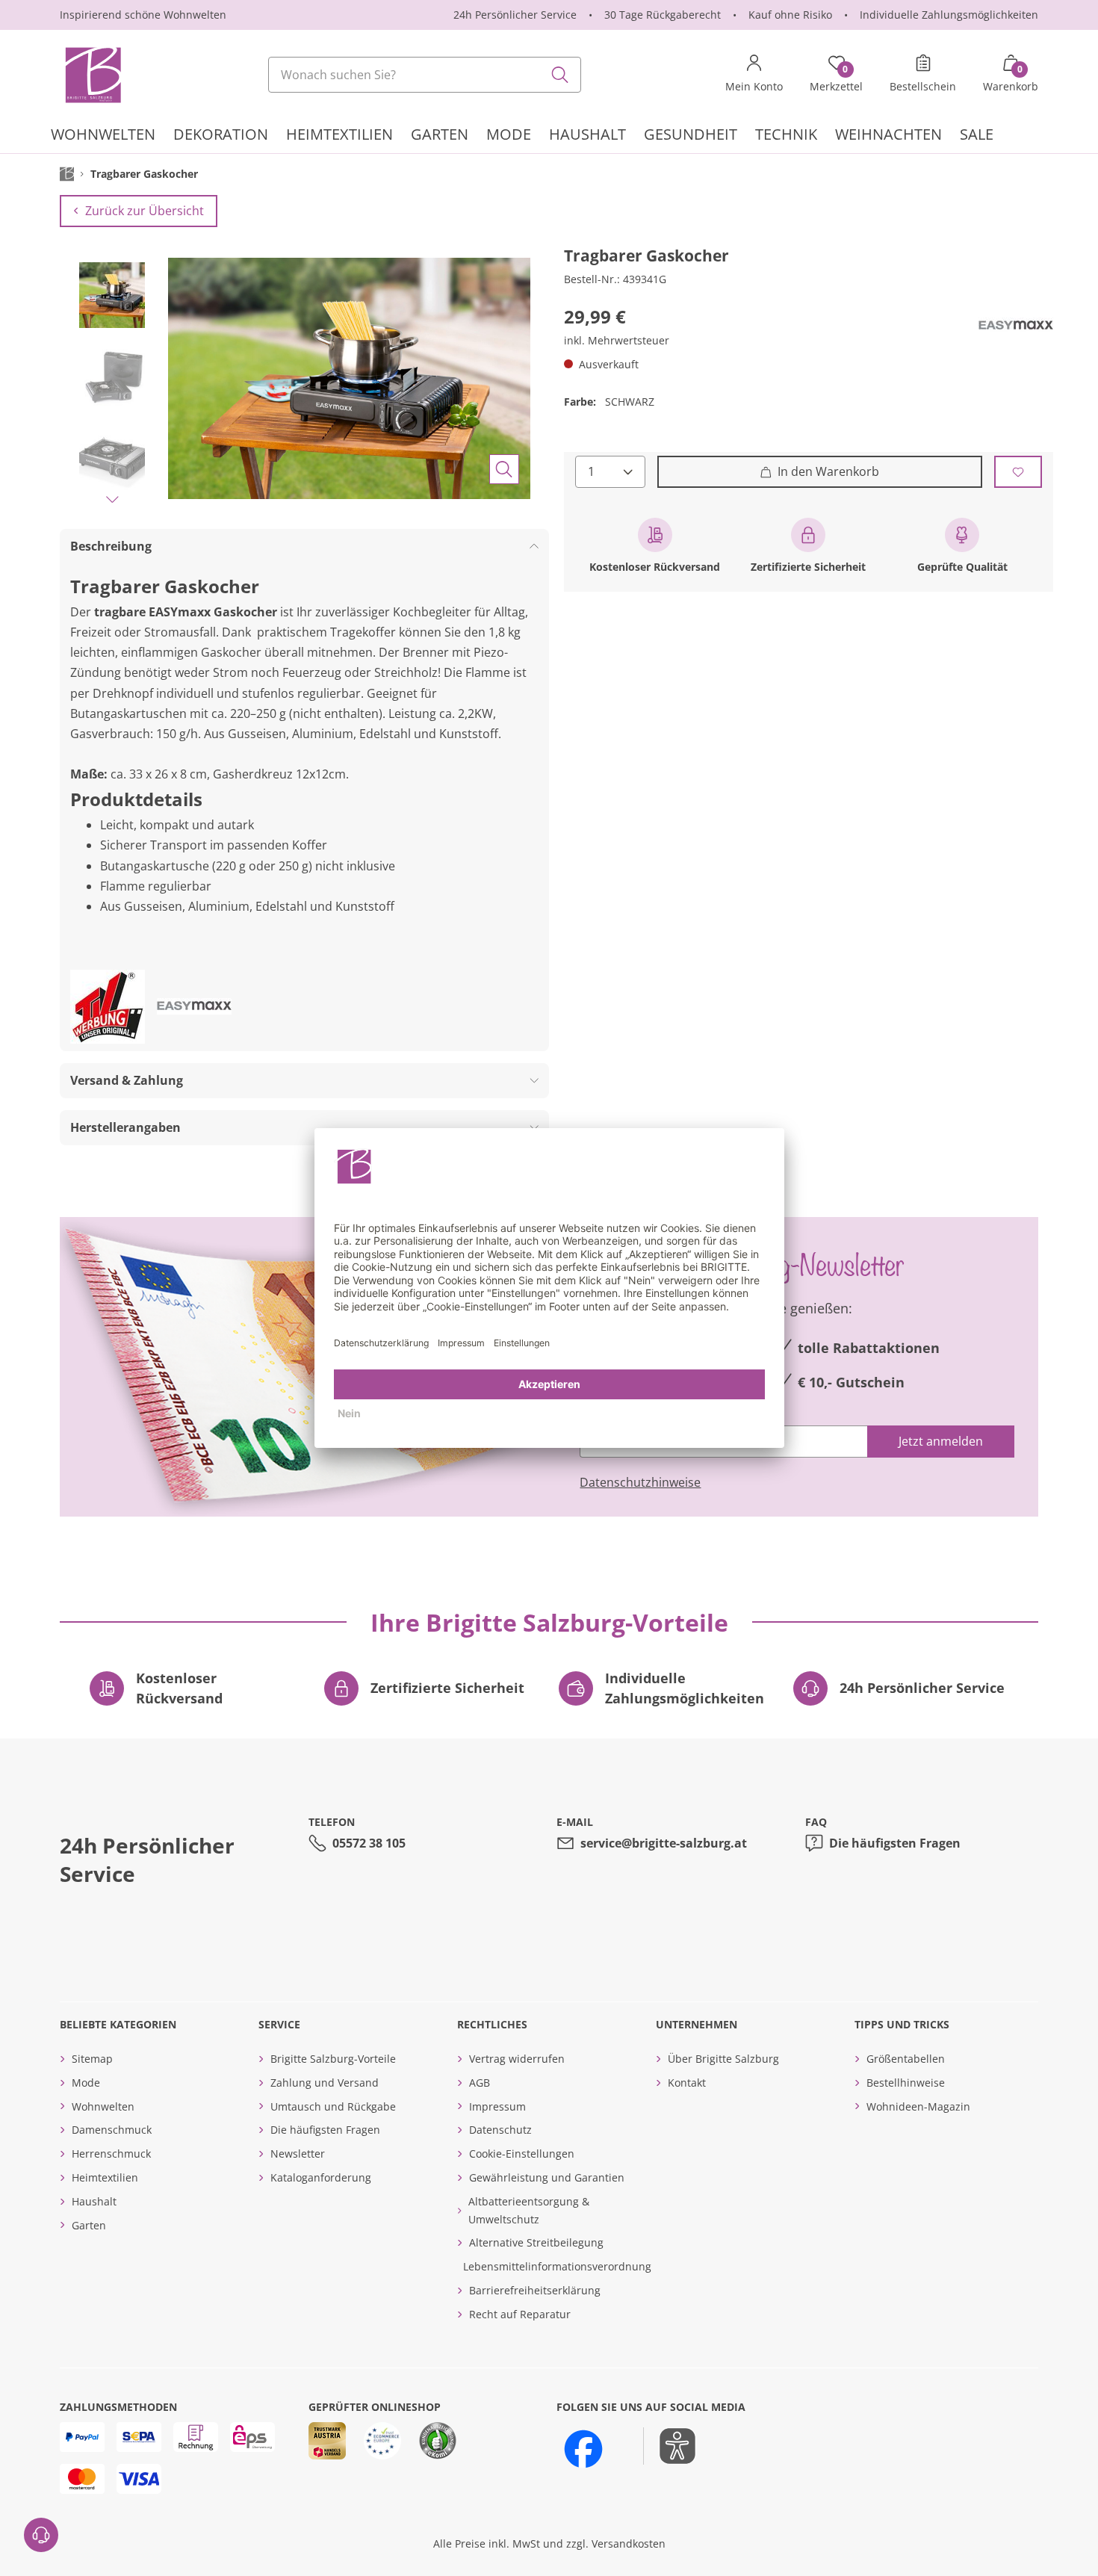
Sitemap (92, 2059)
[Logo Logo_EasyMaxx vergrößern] (1016, 326)
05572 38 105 (369, 1843)
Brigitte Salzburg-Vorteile (333, 2059)
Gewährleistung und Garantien (547, 2177)
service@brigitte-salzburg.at (664, 1843)
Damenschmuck (112, 2130)
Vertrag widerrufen (517, 2059)
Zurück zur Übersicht (145, 211)
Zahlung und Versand (325, 2083)
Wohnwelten (103, 2106)
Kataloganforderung (321, 2177)
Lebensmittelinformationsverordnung (557, 2266)
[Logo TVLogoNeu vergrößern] (108, 1007)
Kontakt (687, 2083)
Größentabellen (906, 2059)
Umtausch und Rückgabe (333, 2106)
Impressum (497, 2106)
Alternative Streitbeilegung (536, 2242)
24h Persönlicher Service (515, 15)
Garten (89, 2225)
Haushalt (94, 2201)
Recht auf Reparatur (520, 2314)
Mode (86, 2083)
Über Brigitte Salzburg (723, 2059)
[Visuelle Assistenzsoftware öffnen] (670, 2446)
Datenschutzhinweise (640, 1482)
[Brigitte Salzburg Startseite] (92, 75)
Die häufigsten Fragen (895, 1843)
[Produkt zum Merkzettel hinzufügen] (1018, 472)
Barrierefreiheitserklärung (535, 2290)
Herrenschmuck (111, 2154)
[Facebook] (583, 2449)
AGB (480, 2083)
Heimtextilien (105, 2177)
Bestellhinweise (906, 2083)
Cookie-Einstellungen (522, 2154)
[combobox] (425, 75)
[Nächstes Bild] (112, 499)
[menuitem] (103, 136)
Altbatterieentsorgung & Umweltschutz (529, 2210)
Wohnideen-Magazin (918, 2106)
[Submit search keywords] (560, 75)
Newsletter (298, 2154)
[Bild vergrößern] (504, 469)
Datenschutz (500, 2130)
